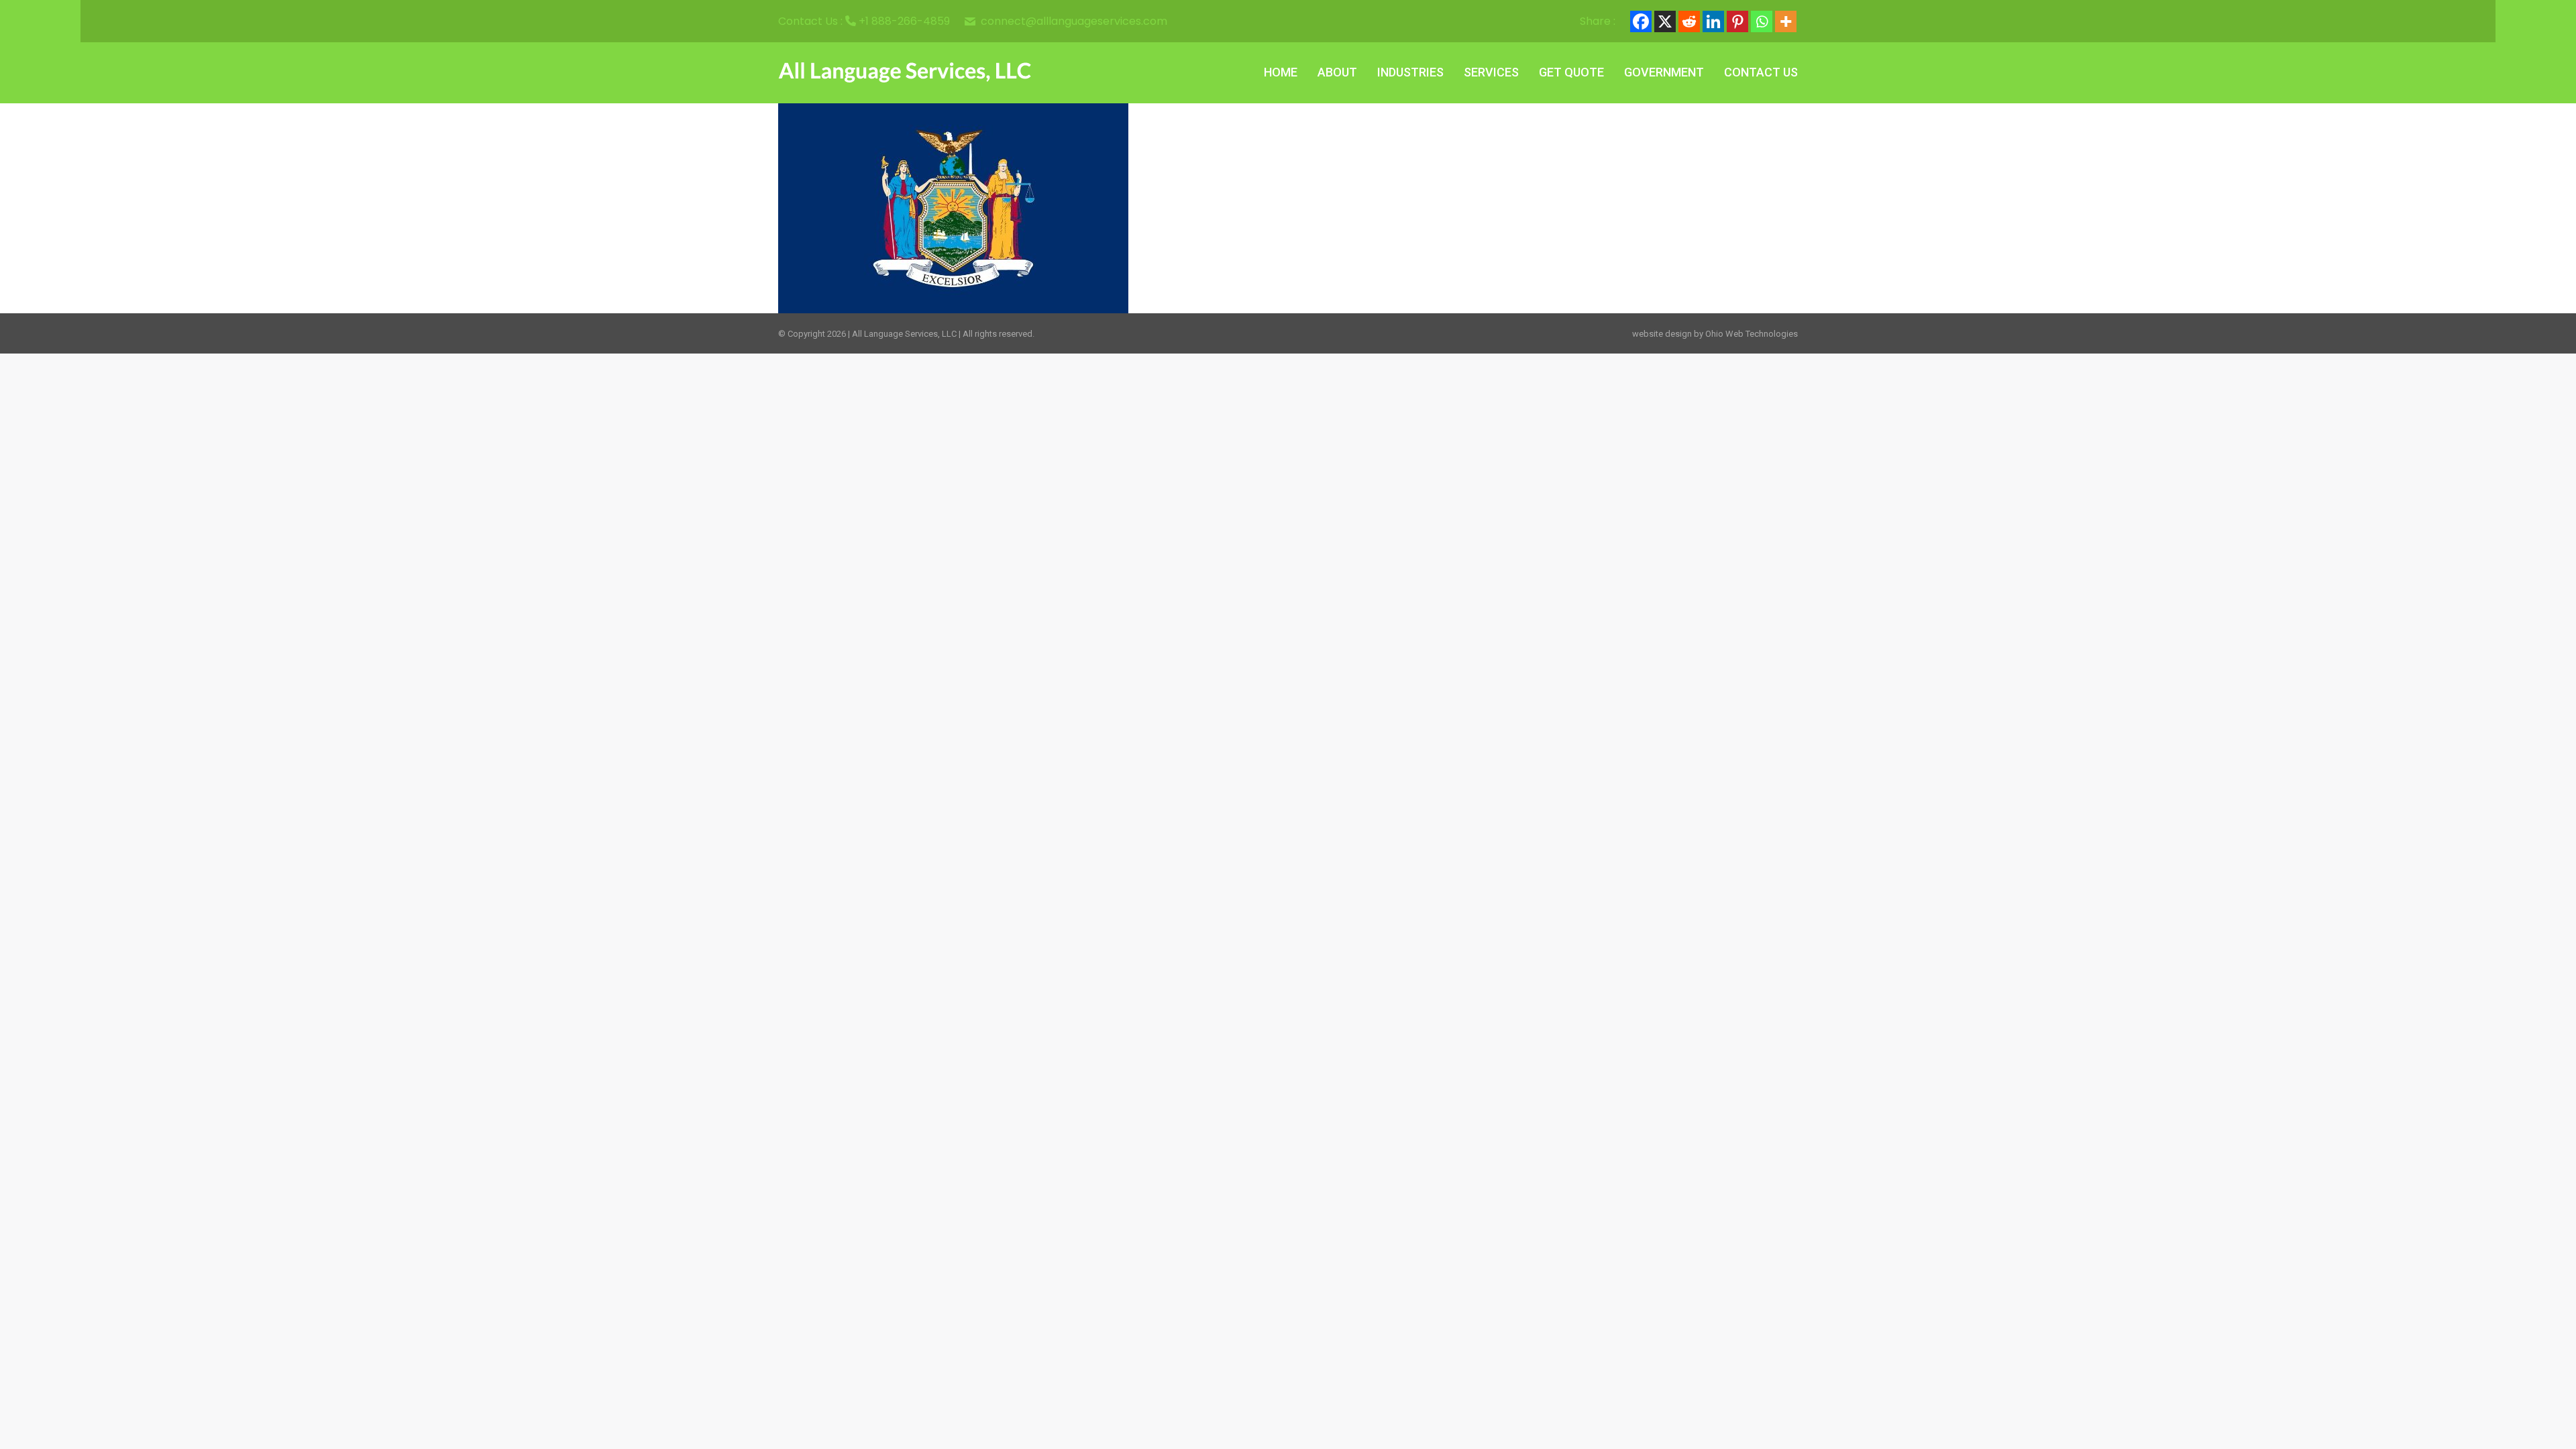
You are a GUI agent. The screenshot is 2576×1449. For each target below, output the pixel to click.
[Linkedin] (1713, 21)
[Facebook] (1641, 21)
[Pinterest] (1737, 21)
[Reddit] (1689, 21)
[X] (1665, 21)
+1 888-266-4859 (904, 21)
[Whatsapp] (1762, 21)
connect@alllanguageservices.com (1074, 21)
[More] (1786, 21)
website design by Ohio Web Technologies (1715, 334)
